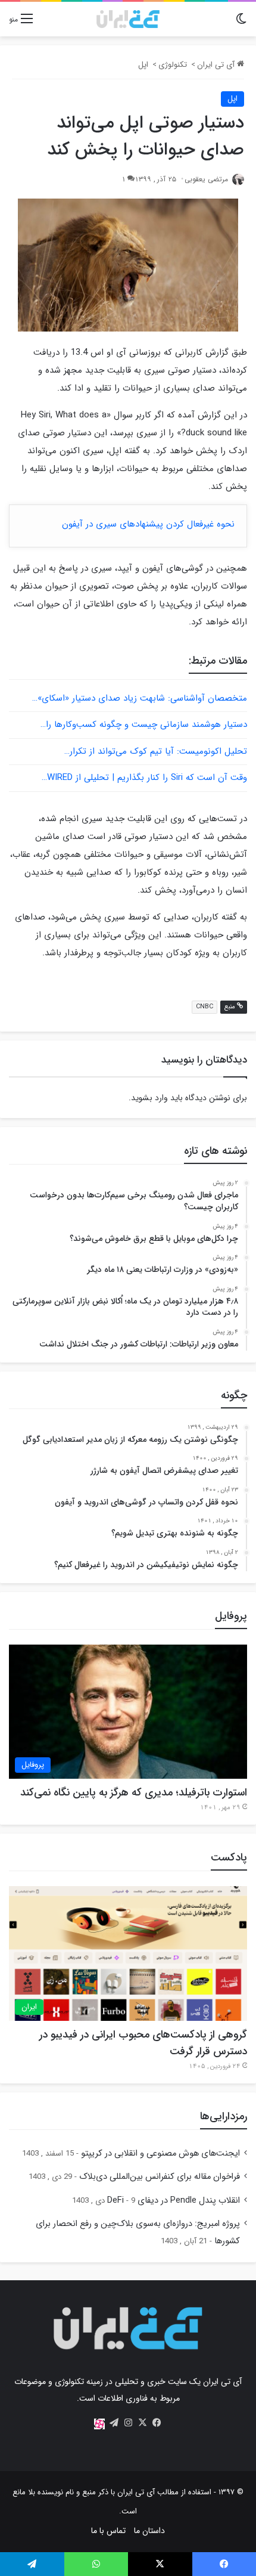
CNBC (205, 1007)
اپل (143, 65)
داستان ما (149, 2531)
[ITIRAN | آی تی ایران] (128, 19)
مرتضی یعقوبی (206, 179)
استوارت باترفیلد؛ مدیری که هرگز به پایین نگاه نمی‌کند (134, 1792)
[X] (142, 2423)
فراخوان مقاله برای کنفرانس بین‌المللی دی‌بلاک (160, 2177)
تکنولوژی (173, 65)
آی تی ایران (217, 65)
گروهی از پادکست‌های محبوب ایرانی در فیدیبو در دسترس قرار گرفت (143, 2043)
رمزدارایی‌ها (224, 2116)
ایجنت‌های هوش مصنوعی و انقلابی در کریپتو (160, 2154)
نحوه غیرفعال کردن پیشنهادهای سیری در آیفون (148, 524)
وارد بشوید (149, 1098)
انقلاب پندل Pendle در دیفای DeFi (174, 2201)
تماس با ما (108, 2531)
